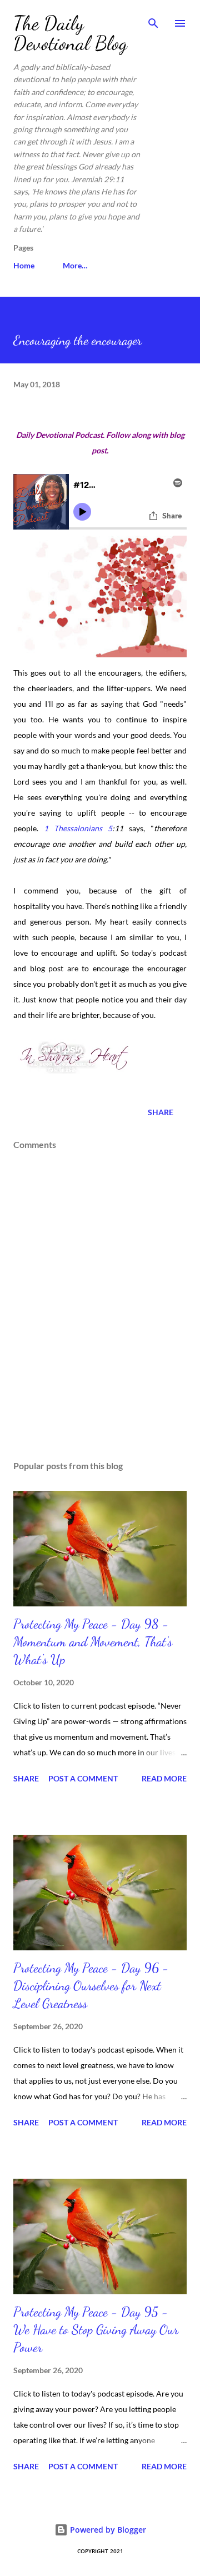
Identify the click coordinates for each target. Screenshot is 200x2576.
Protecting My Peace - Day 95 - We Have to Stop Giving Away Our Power (96, 2330)
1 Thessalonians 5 (78, 828)
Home (24, 265)
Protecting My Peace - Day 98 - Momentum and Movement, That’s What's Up (93, 1642)
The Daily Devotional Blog (70, 33)
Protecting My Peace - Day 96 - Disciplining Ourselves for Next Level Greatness (91, 1986)
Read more (164, 1778)
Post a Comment (83, 1778)
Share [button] (161, 1112)
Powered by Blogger (107, 2530)
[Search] (153, 20)
